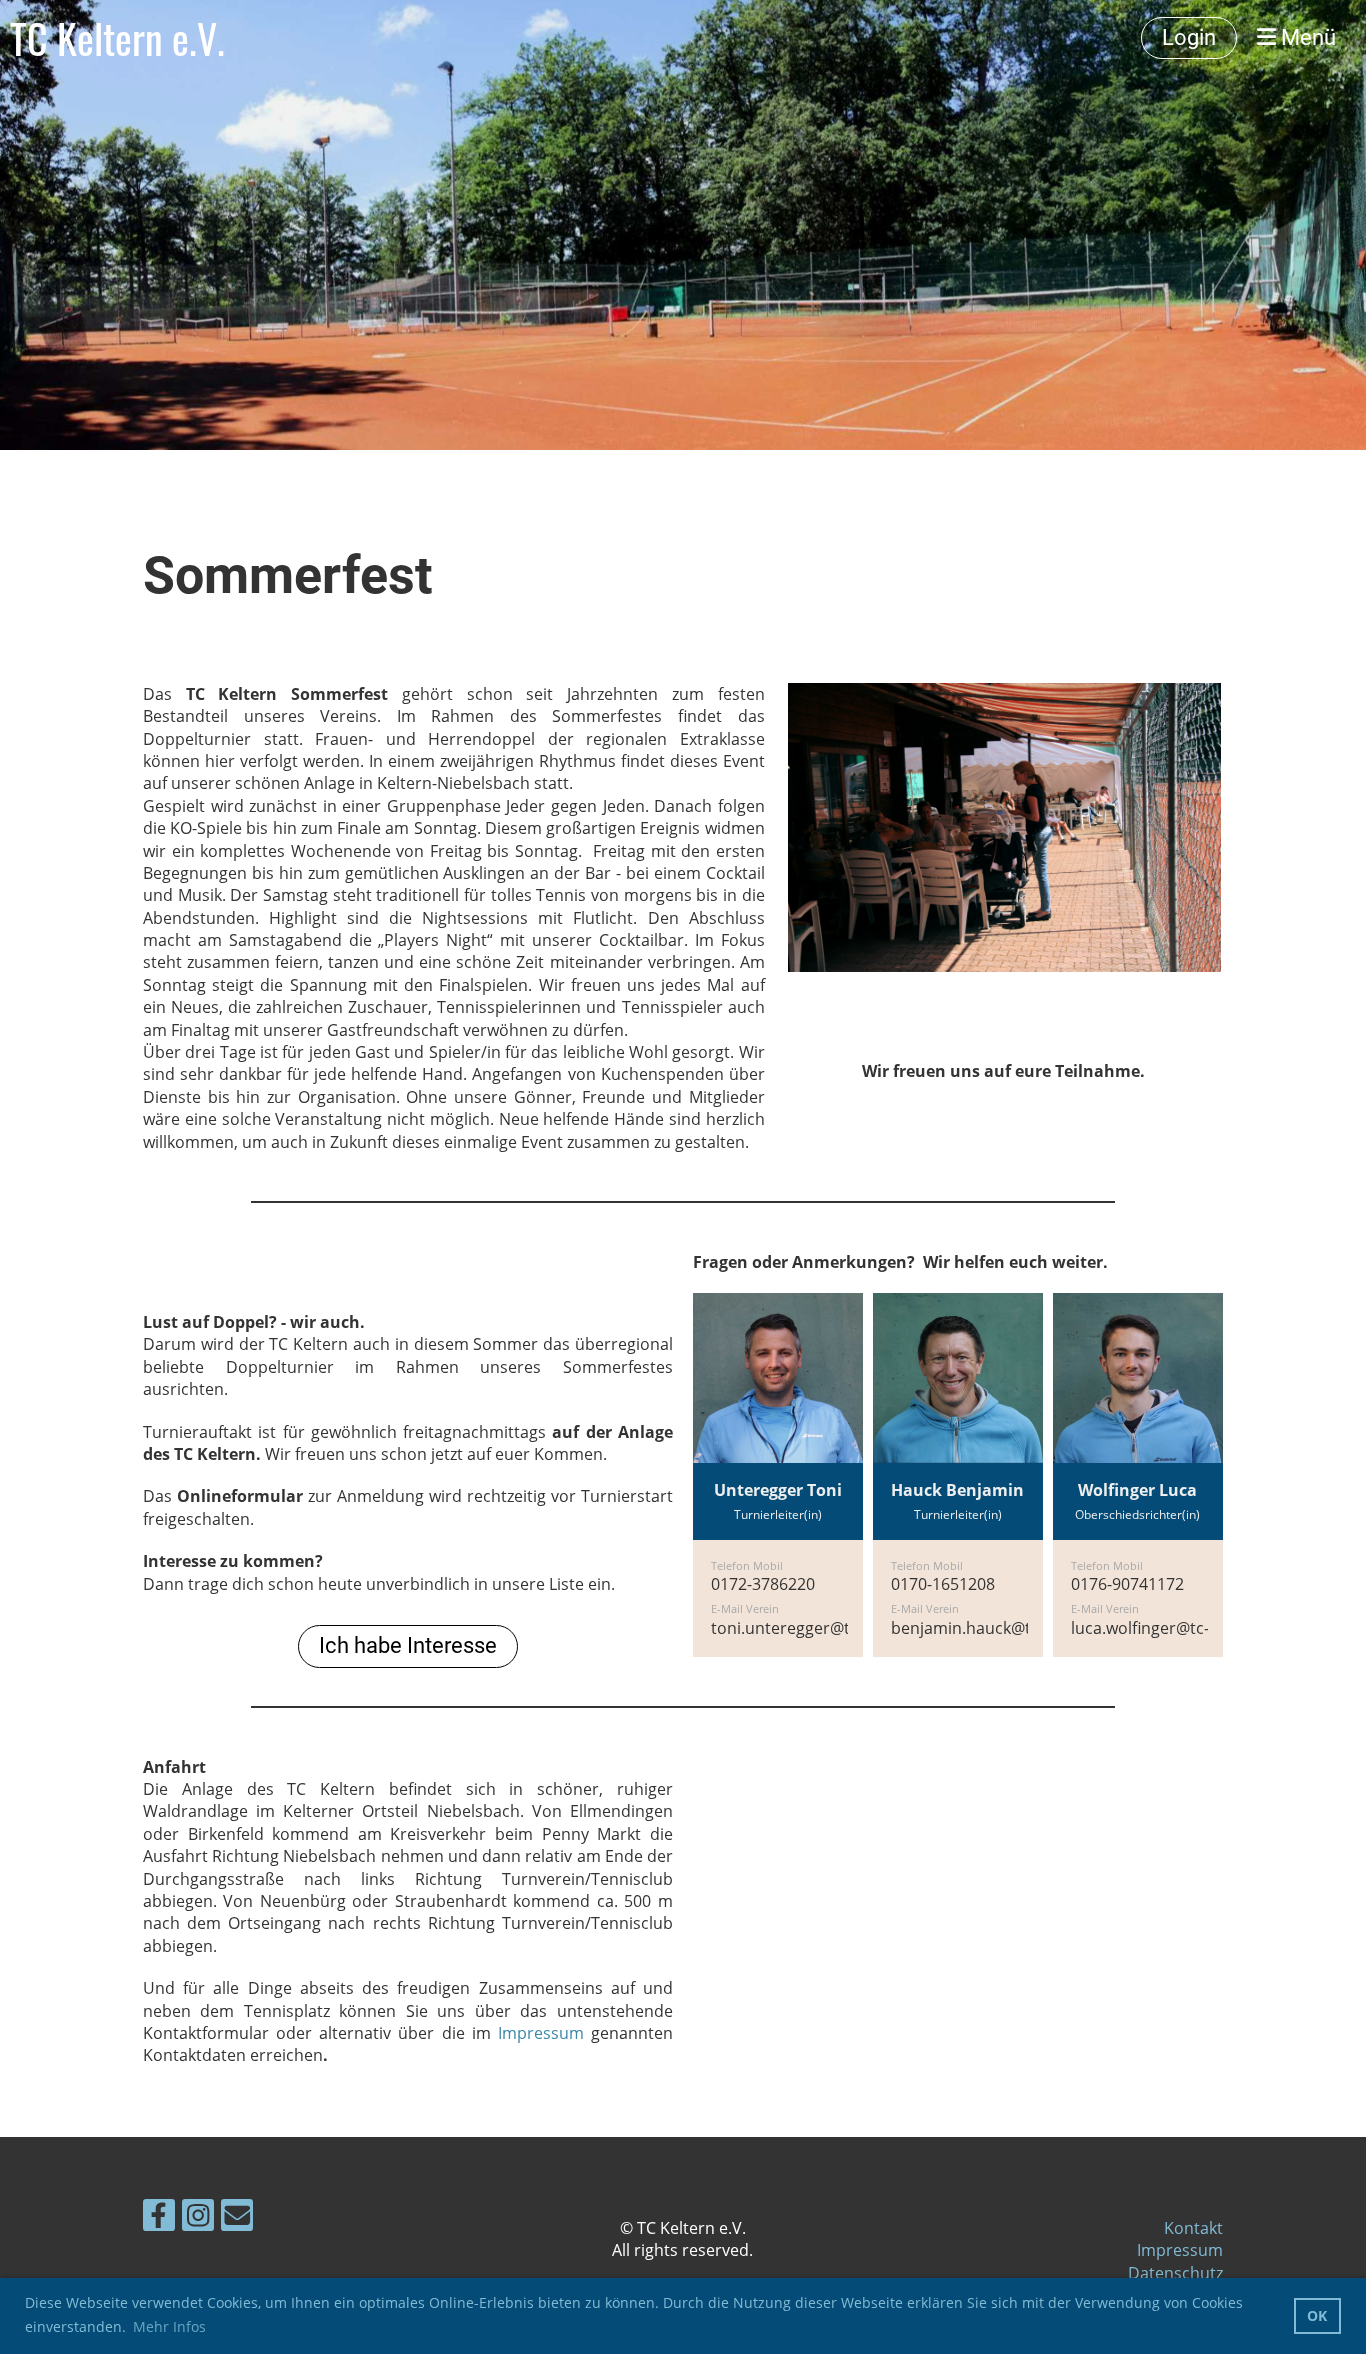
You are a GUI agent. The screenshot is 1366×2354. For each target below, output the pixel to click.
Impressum (541, 2033)
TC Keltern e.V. (117, 38)
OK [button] (1317, 2315)
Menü (1306, 37)
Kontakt (1193, 2228)
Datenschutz (1175, 2273)
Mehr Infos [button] (169, 2326)
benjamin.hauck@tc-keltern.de (1005, 1628)
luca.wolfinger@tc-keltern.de (1178, 1628)
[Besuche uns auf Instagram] (198, 2218)
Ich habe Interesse (408, 1645)
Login (1189, 37)
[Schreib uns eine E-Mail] (237, 2218)
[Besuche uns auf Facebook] (159, 2218)
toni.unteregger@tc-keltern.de (825, 1628)
